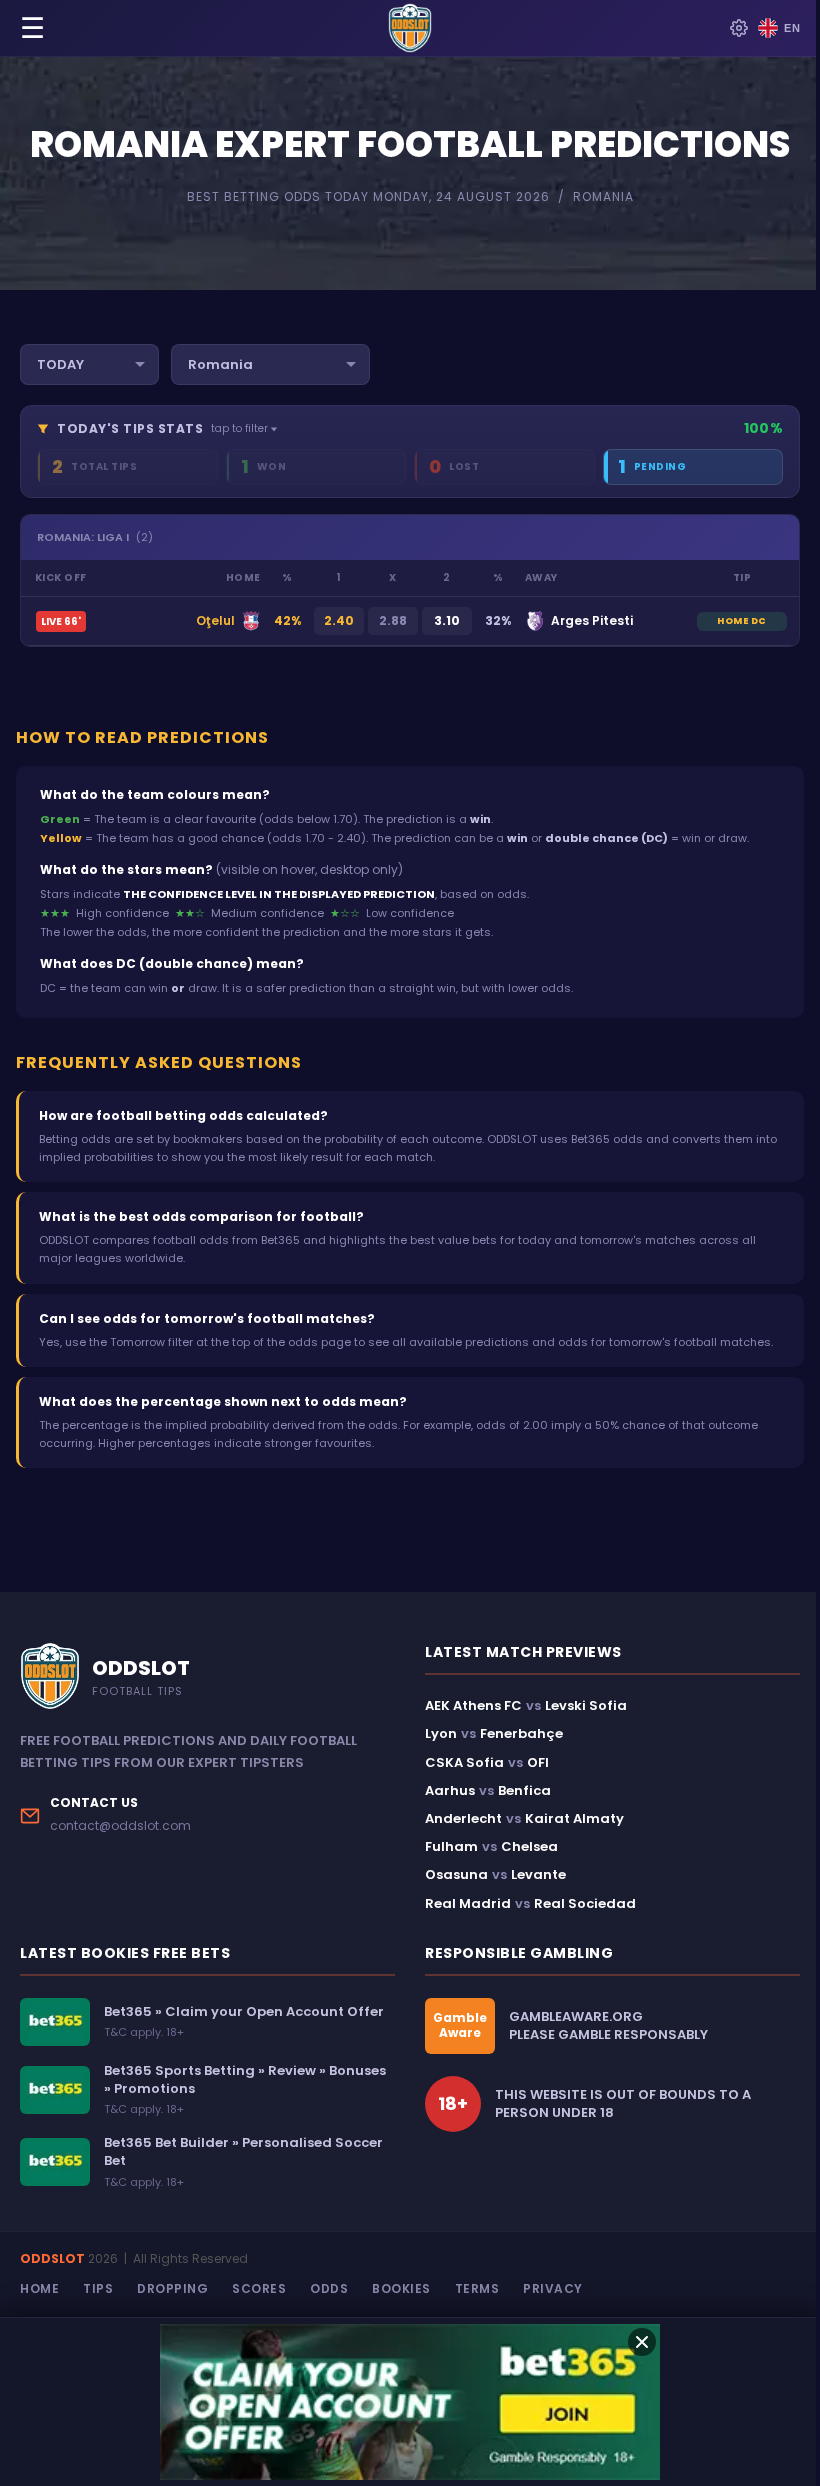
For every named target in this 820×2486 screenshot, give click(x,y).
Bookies (401, 2288)
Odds (329, 2288)
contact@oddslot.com (120, 1825)
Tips (98, 2288)
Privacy (553, 2288)
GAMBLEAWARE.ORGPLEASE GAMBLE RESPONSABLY (608, 2026)
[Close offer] (642, 2342)
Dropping (172, 2288)
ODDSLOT (52, 2258)
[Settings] (739, 28)
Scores (259, 2288)
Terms (477, 2288)
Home (39, 2288)
